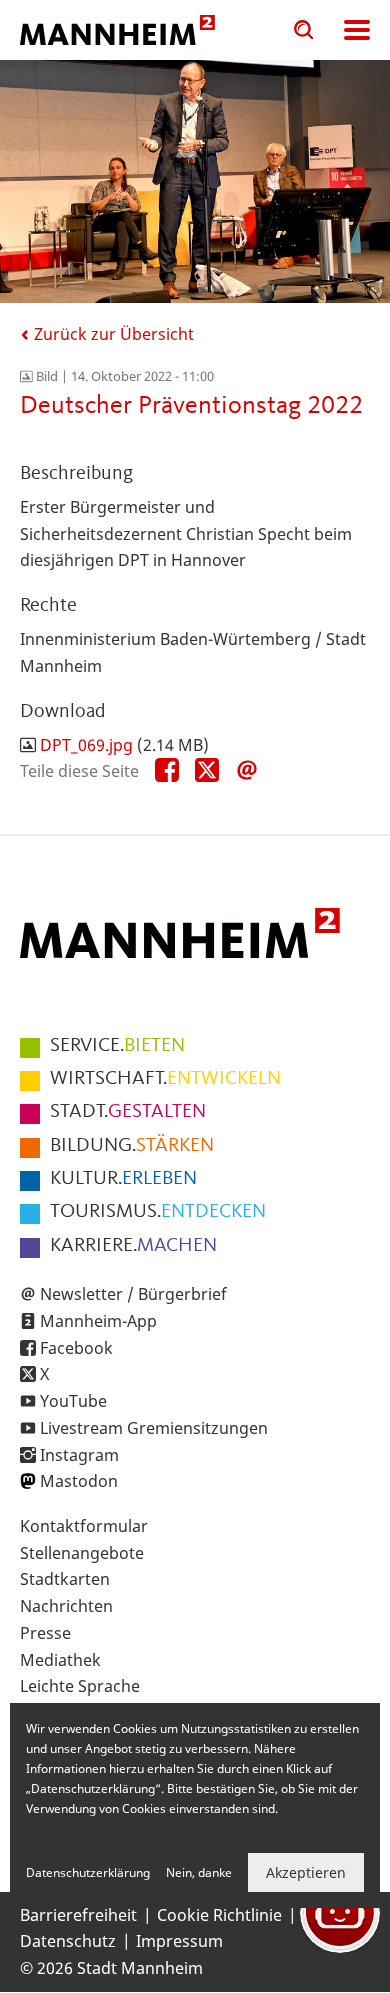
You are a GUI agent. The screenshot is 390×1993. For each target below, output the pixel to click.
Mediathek (60, 1660)
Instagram (79, 1455)
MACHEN (133, 1246)
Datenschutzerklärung (88, 1872)
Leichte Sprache (80, 1686)
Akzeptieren (306, 1872)
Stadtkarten (65, 1579)
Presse (45, 1633)
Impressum (179, 1941)
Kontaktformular (84, 1526)
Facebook (76, 1348)
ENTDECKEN (158, 1212)
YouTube (73, 1401)
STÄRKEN (132, 1146)
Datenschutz (68, 1941)
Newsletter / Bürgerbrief (133, 1294)
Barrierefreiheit (78, 1915)
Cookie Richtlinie (219, 1915)
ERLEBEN (123, 1179)
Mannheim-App (98, 1321)
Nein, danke (199, 1872)
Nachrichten (66, 1606)
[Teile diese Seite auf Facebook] (167, 771)
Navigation (357, 30)
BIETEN (117, 1046)
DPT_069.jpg (86, 745)
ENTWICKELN (165, 1079)
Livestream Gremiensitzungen (154, 1428)
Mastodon (79, 1481)
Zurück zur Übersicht (112, 334)
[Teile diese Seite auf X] (207, 771)
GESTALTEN (128, 1112)
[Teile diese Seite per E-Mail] (247, 771)
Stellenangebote (82, 1553)
